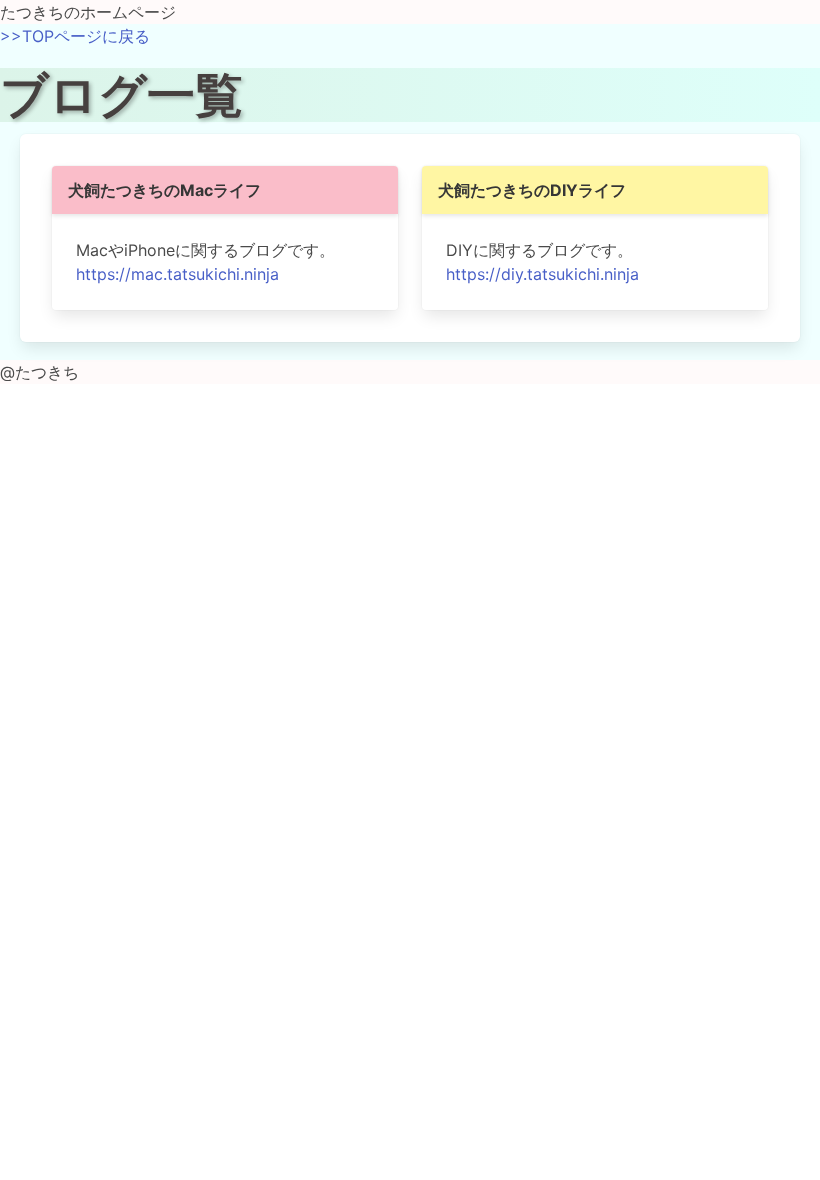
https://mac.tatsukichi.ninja (177, 274)
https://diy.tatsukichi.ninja (542, 274)
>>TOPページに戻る (75, 36)
